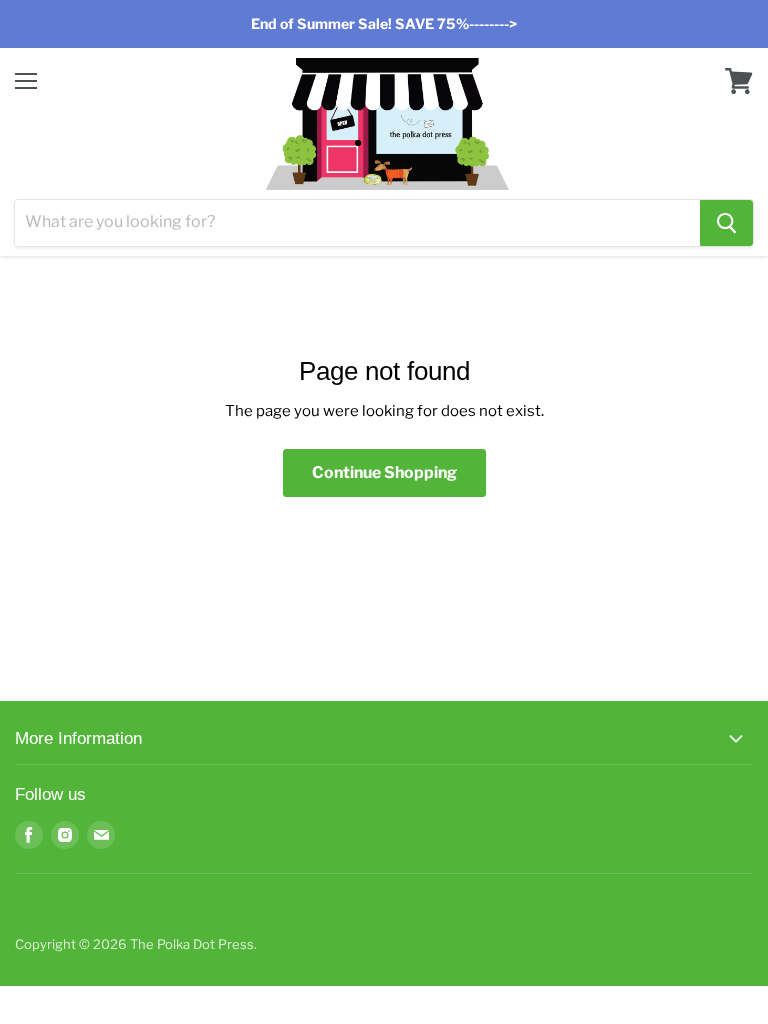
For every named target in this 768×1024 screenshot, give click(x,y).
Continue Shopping (384, 472)
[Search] (726, 223)
